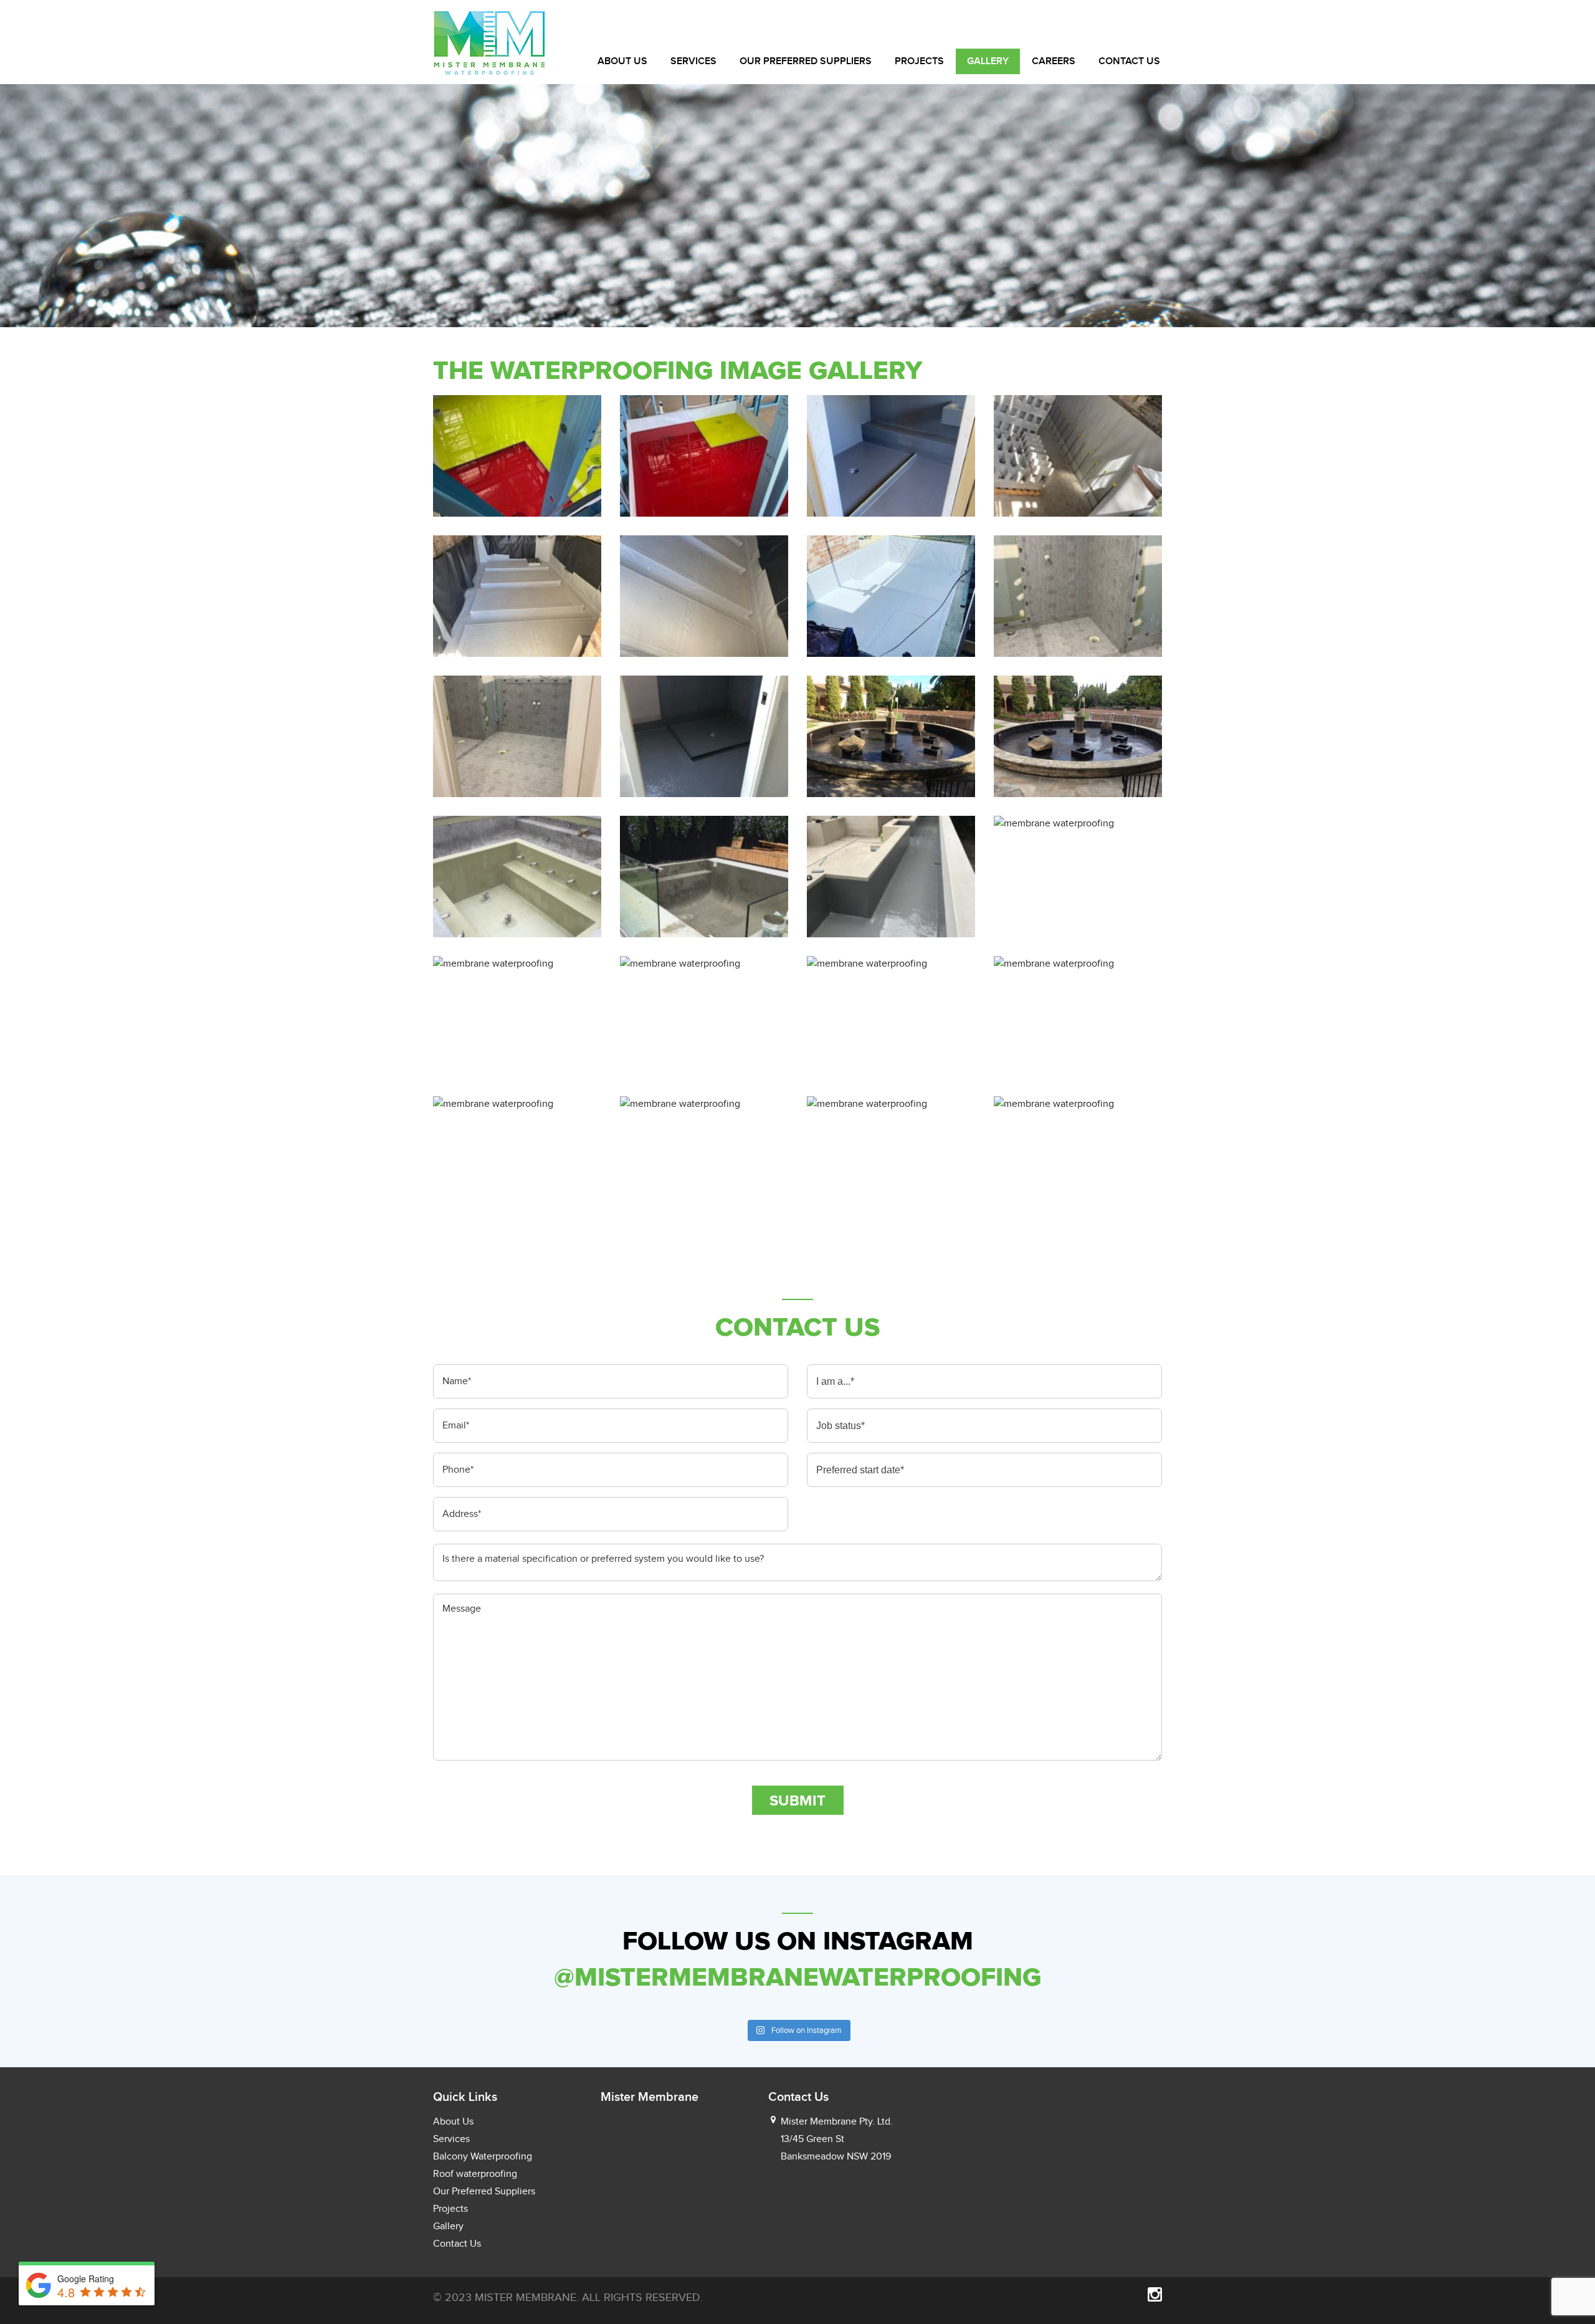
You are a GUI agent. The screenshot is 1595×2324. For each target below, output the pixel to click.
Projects (919, 61)
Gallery (988, 61)
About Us (622, 61)
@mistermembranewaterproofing (797, 1977)
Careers (1054, 61)
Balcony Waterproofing (483, 2156)
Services (693, 61)
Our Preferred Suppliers (806, 61)
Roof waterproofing (475, 2174)
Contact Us (1129, 61)
